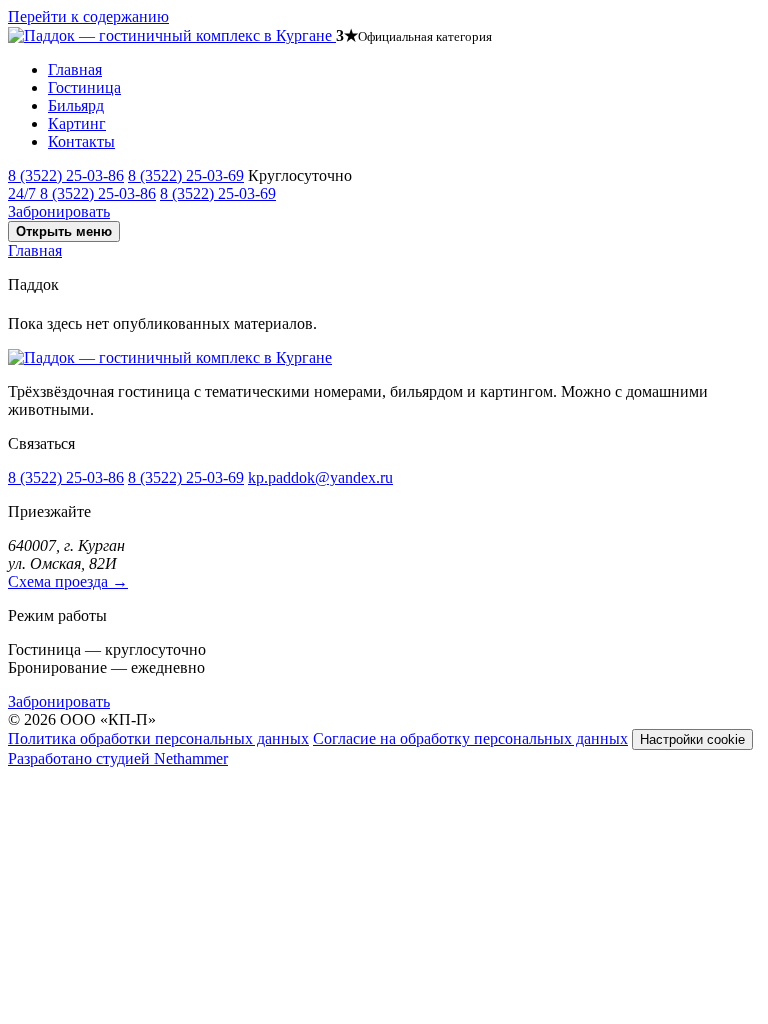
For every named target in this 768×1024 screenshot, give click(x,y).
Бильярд (76, 105)
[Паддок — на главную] (172, 35)
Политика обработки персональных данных (158, 738)
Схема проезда (68, 581)
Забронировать (59, 211)
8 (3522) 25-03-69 (186, 175)
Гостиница (84, 87)
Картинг (77, 123)
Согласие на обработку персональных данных (470, 738)
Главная (75, 69)
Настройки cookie (692, 739)
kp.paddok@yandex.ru (320, 477)
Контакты (81, 141)
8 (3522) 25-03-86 (66, 175)
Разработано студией (118, 758)
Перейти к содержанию (88, 16)
